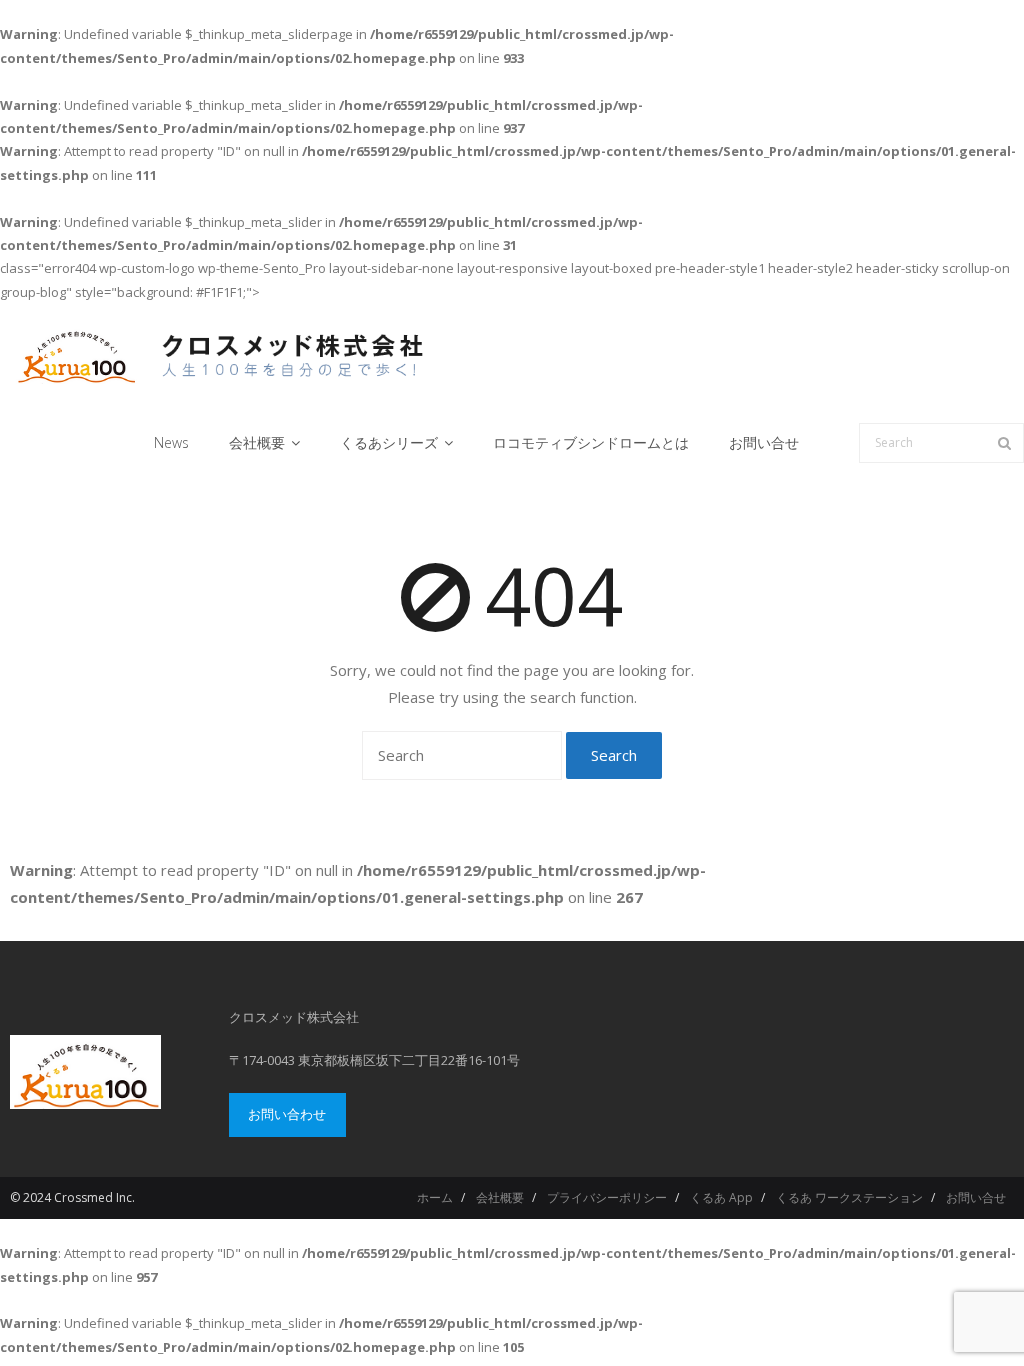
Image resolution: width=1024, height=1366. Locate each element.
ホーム (435, 1197)
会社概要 (500, 1197)
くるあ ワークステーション (849, 1197)
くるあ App (721, 1197)
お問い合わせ (287, 1114)
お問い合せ (976, 1197)
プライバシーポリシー (607, 1197)
